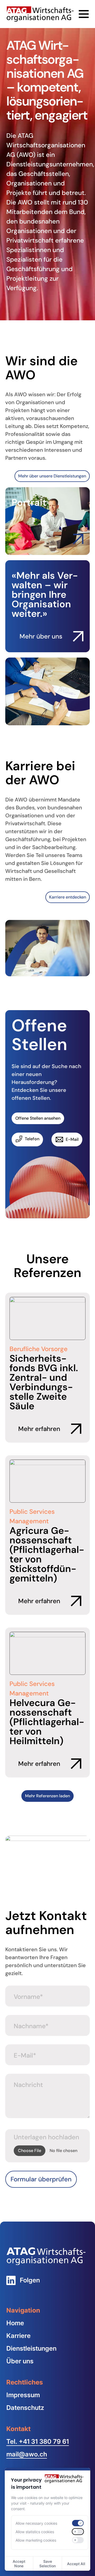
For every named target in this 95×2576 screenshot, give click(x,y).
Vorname (28, 1997)
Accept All (76, 2564)
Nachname (31, 2026)
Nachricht (28, 2085)
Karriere (18, 2336)
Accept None (19, 2564)
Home (15, 2323)
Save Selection (47, 2564)
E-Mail (25, 2055)
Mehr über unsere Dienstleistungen (52, 476)
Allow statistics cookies (35, 2532)
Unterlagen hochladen (46, 2137)
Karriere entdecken (68, 897)
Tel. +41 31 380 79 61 (38, 2441)
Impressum (23, 2395)
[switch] (78, 2523)
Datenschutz (25, 2408)
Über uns (20, 2361)
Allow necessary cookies (36, 2523)
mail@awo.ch (27, 2454)
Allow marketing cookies (36, 2540)
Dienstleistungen (31, 2348)
